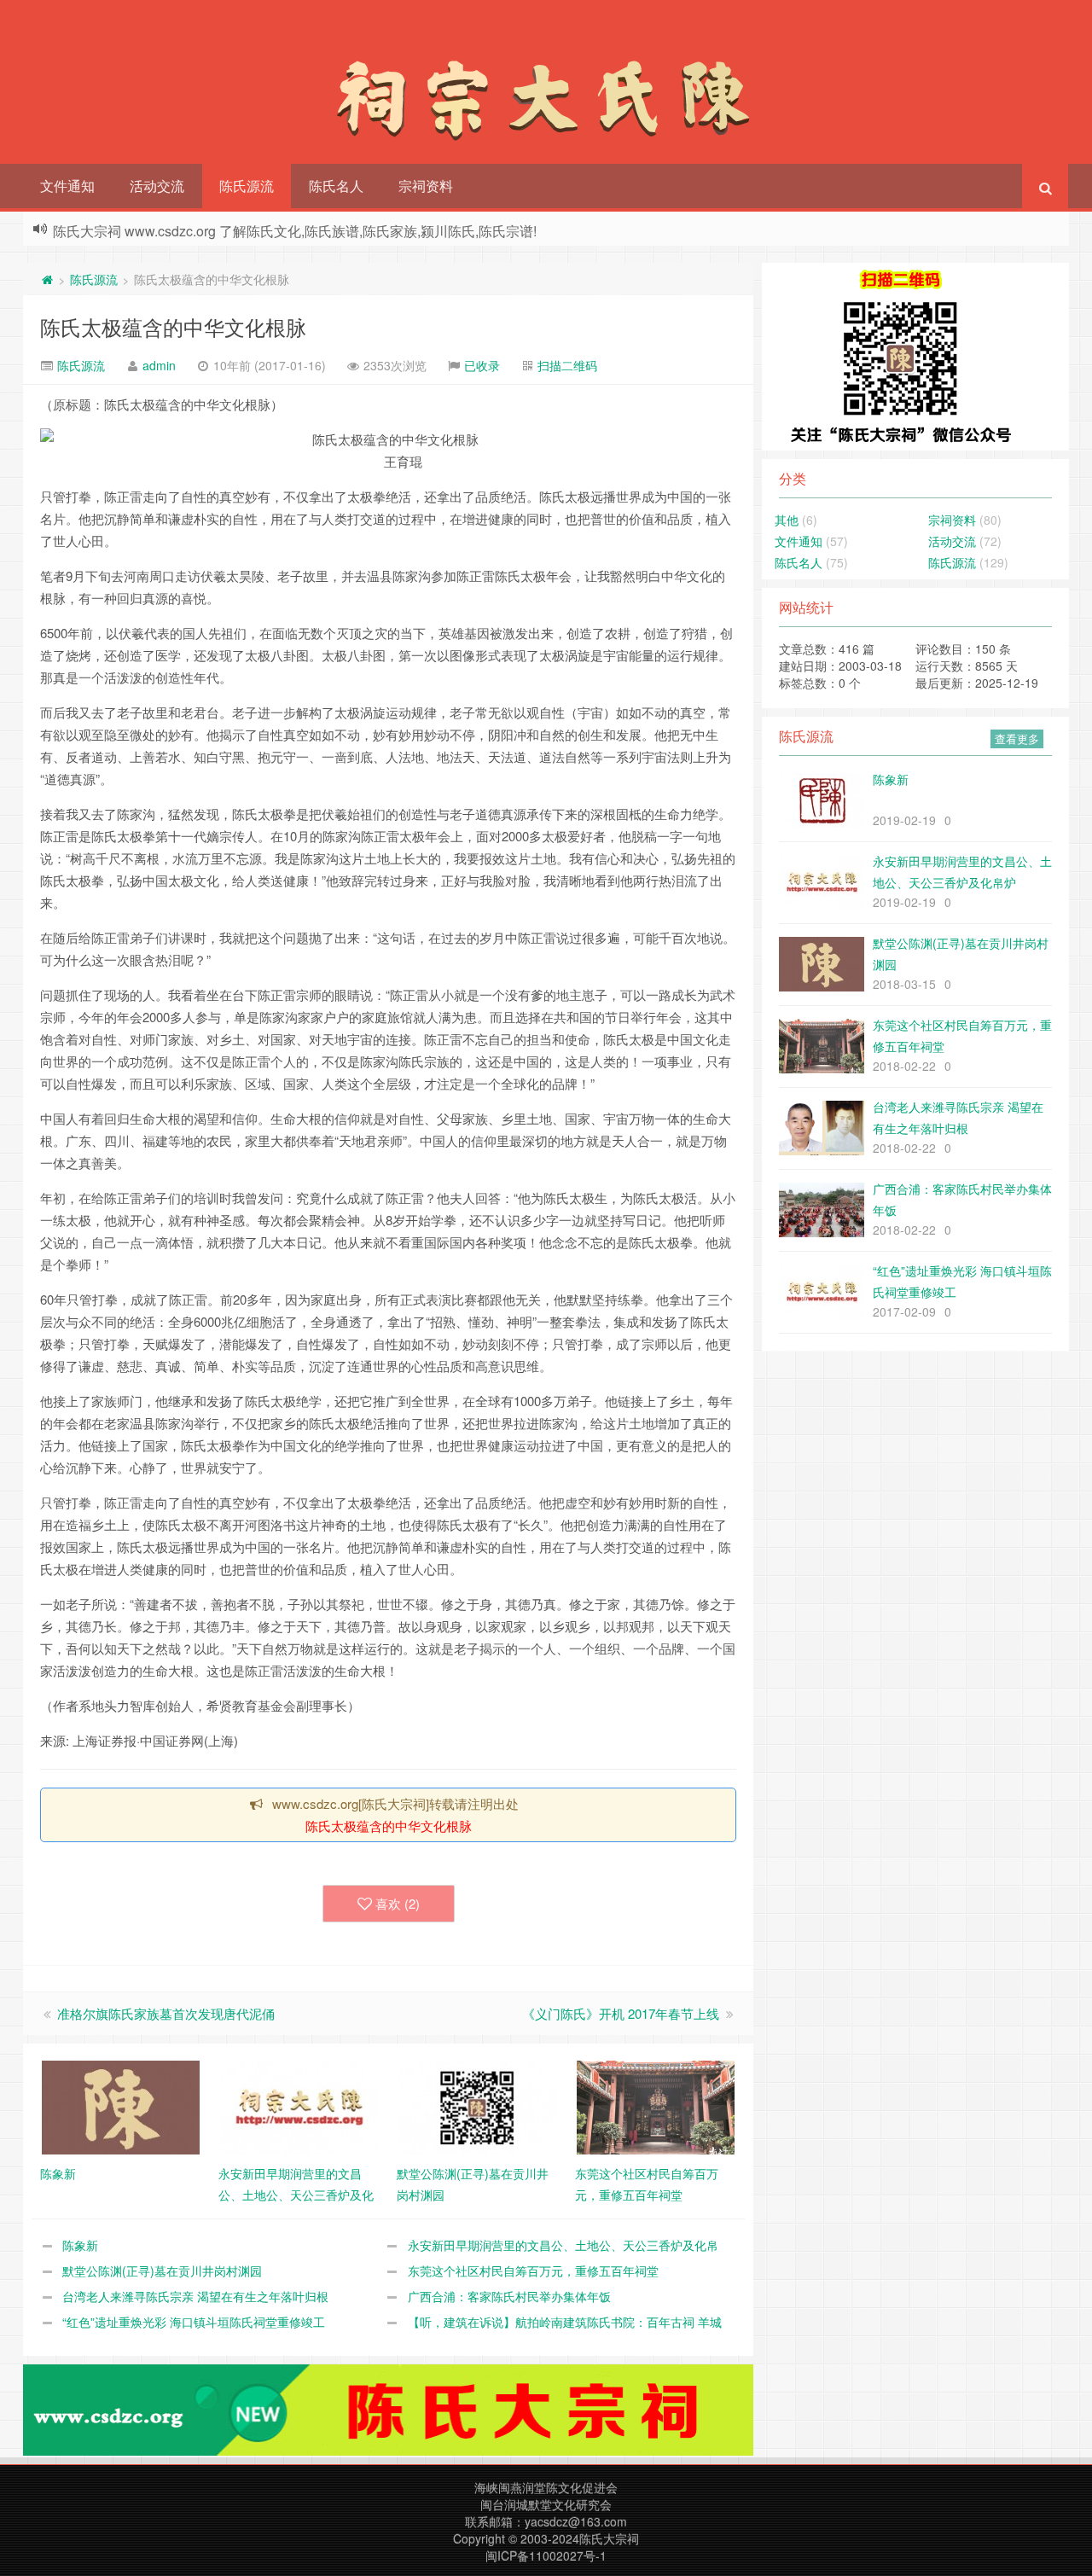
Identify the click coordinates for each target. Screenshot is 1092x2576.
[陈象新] (121, 2106)
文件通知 (67, 186)
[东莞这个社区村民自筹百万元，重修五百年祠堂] (656, 2106)
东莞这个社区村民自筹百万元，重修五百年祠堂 (533, 2271)
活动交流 (157, 186)
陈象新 (80, 2245)
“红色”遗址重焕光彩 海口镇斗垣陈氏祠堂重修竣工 (194, 2322)
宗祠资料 (426, 186)
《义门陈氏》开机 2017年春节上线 (621, 2013)
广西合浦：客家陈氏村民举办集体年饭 (509, 2296)
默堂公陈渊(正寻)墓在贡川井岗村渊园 (162, 2271)
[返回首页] (47, 279)
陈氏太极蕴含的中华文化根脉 (173, 326)
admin (159, 365)
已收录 (482, 365)
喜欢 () (398, 1903)
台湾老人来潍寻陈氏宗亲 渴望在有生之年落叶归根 (195, 2296)
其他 (787, 520)
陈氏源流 (247, 186)
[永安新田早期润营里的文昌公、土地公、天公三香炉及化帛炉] (299, 2106)
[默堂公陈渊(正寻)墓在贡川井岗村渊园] (477, 2106)
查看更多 (1017, 738)
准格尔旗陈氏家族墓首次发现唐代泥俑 (166, 2013)
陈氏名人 (336, 186)
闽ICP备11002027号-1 (546, 2556)
